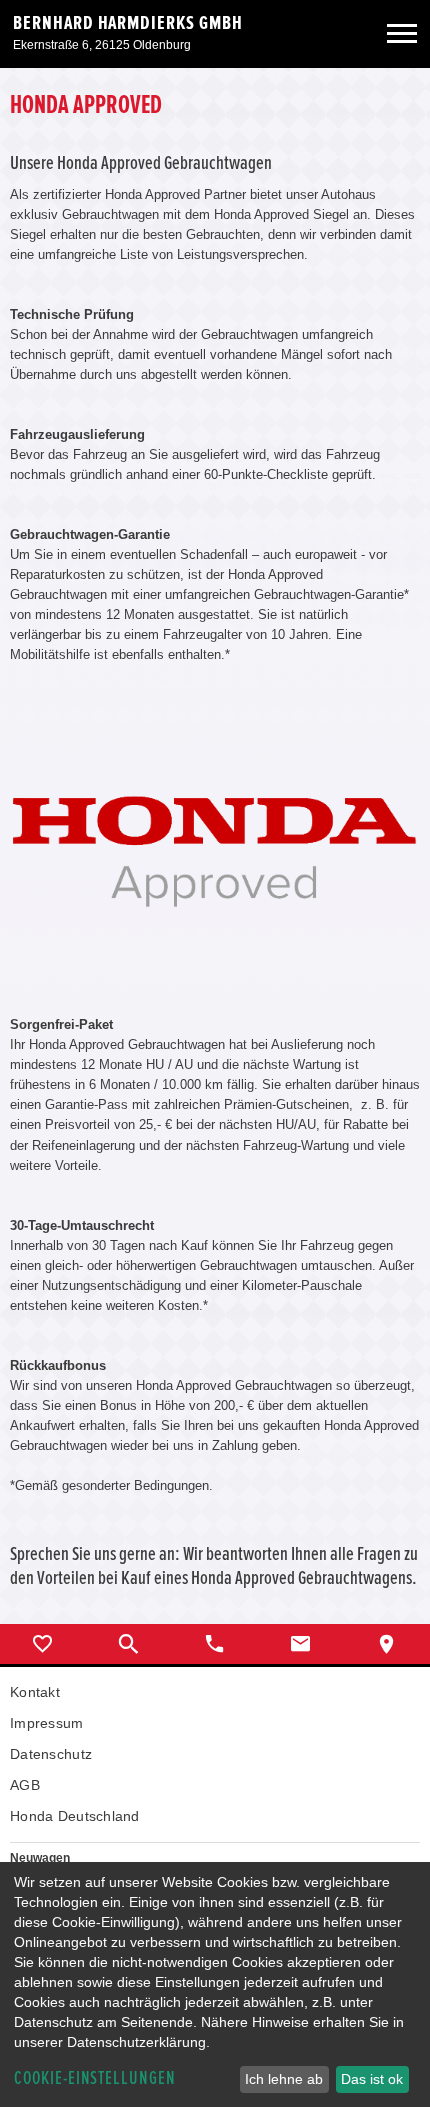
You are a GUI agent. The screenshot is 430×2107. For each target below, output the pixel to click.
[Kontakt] (301, 1644)
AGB (25, 1785)
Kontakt (35, 1692)
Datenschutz (51, 1754)
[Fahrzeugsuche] (129, 1644)
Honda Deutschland (75, 1816)
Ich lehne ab (284, 2079)
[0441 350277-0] (215, 1644)
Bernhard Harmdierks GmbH (128, 23)
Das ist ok (372, 2079)
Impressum (47, 1723)
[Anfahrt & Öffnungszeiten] (387, 1644)
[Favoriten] (43, 1644)
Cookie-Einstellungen (95, 2078)
